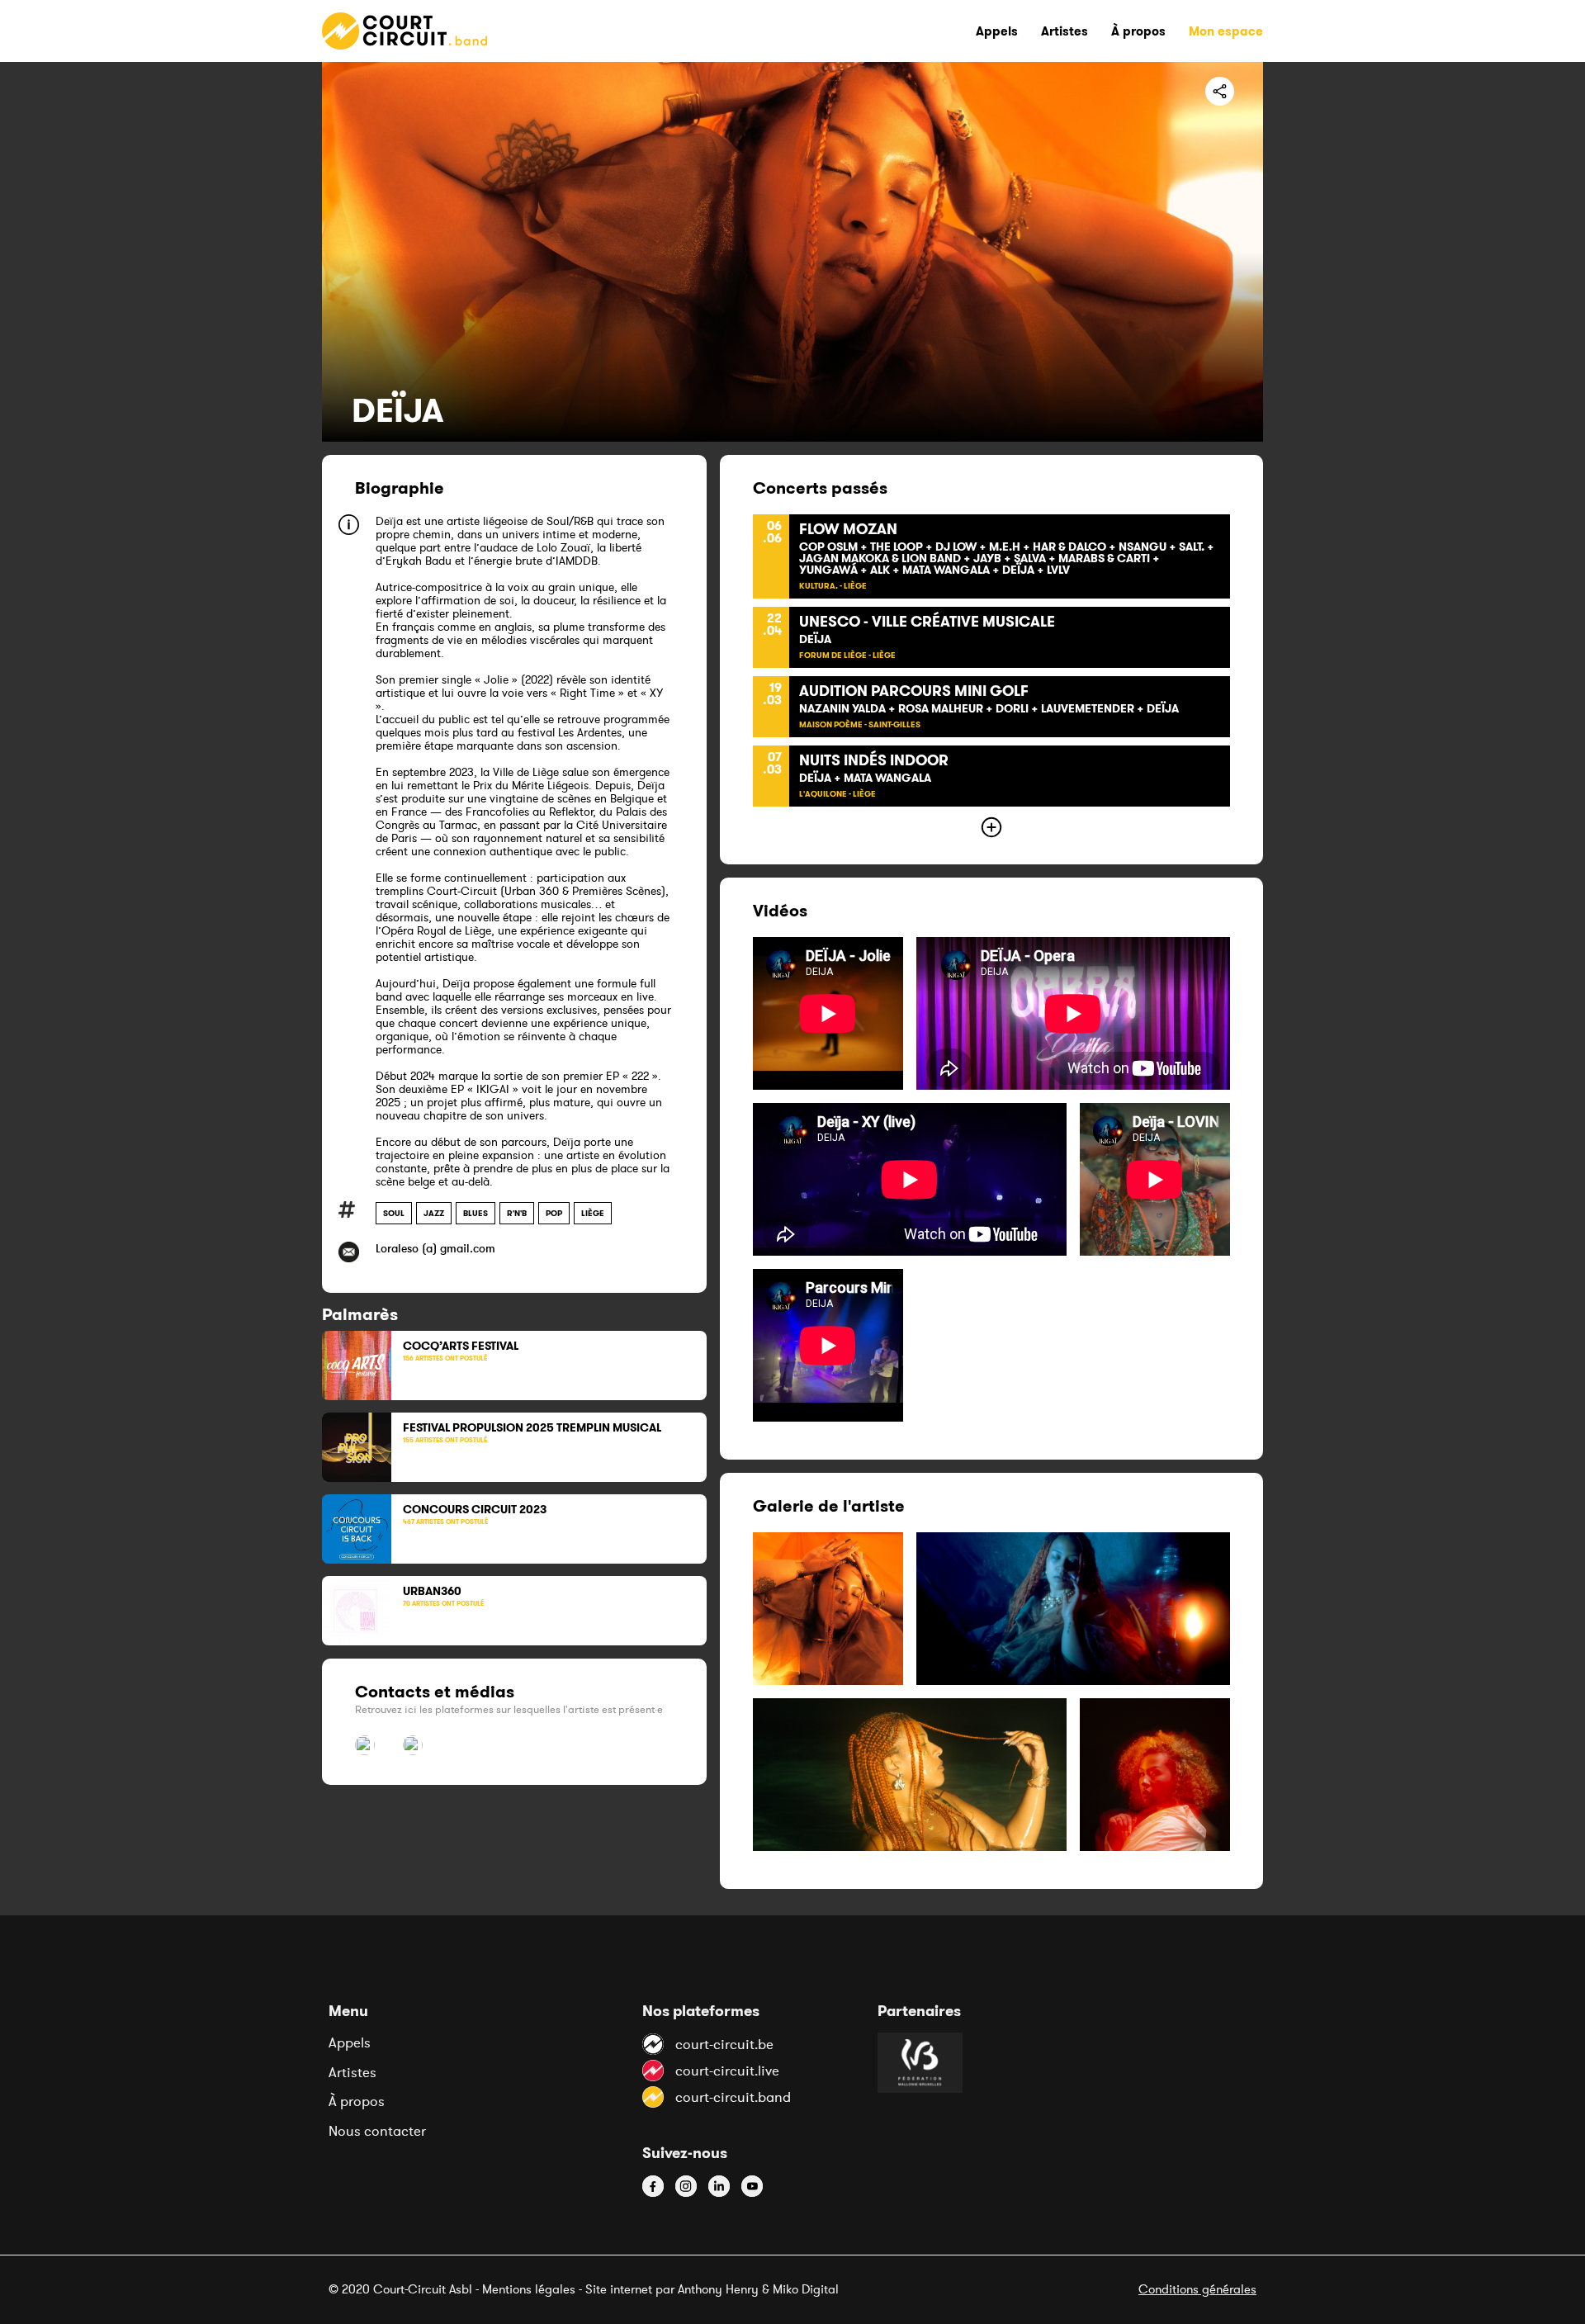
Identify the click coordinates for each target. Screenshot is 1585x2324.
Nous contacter (377, 2131)
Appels (350, 2042)
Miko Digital (806, 2289)
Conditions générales (1197, 2289)
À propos (357, 2101)
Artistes (352, 2072)
